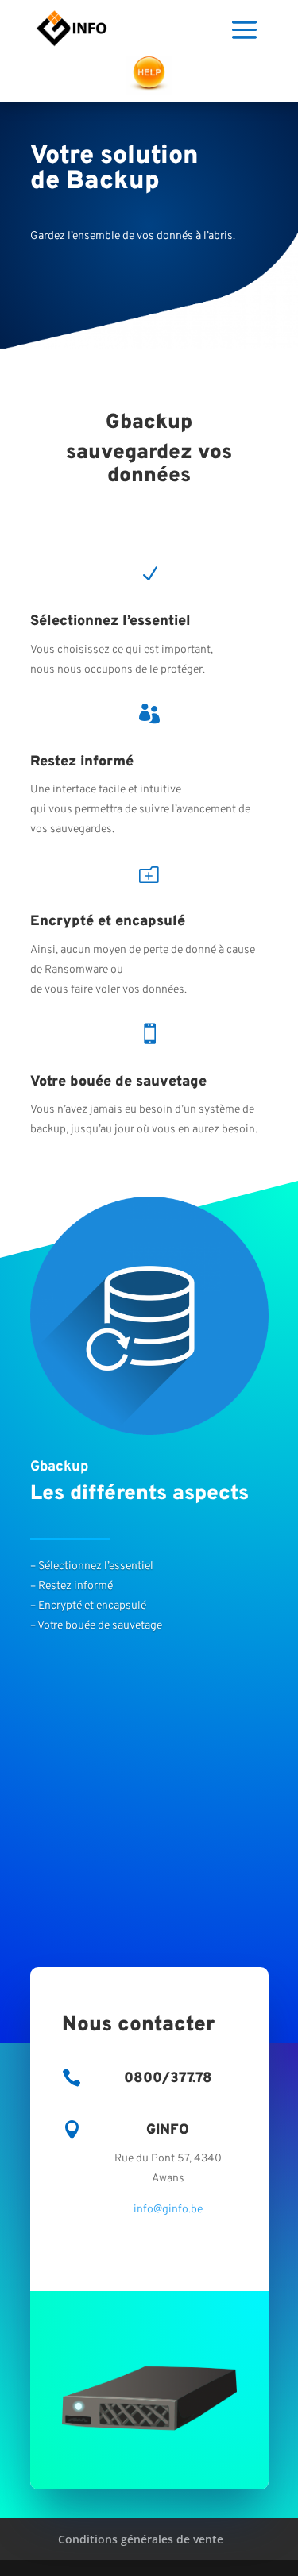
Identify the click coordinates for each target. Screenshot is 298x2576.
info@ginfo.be (168, 2210)
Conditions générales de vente (141, 2539)
